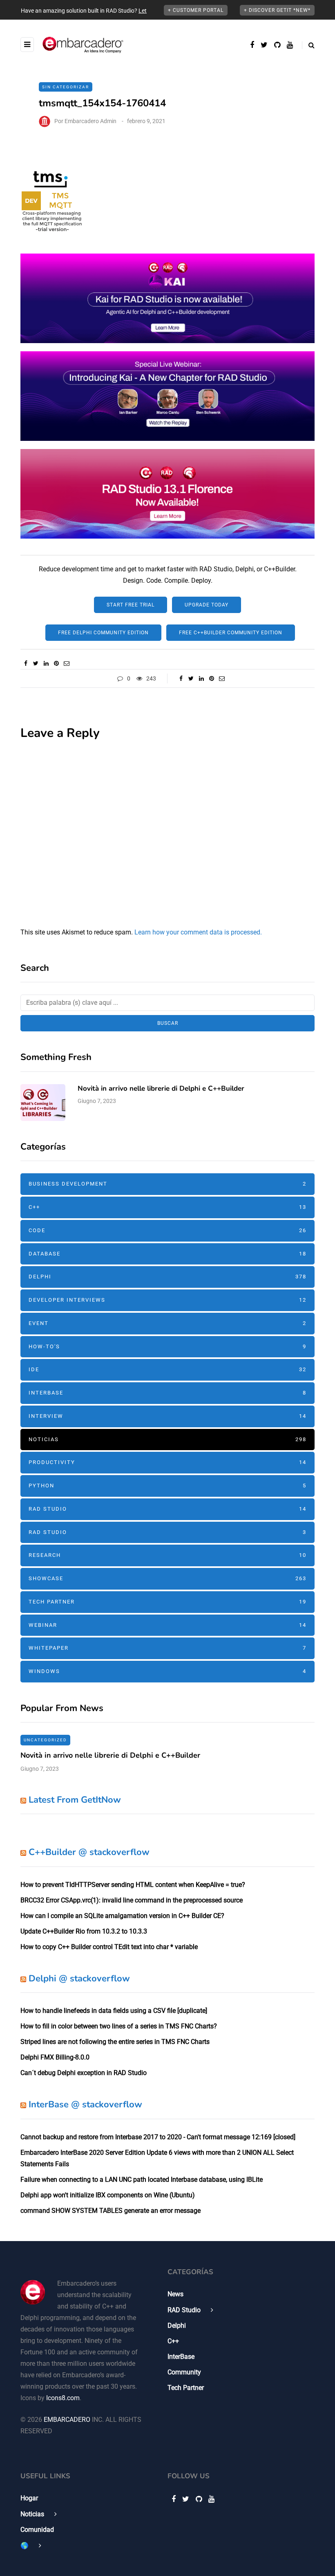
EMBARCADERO (67, 2420)
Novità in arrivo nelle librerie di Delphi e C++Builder (161, 1088)
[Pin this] (56, 663)
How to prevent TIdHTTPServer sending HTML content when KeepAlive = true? (133, 1885)
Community (184, 2372)
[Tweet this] (36, 663)
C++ (167, 1207)
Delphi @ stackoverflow (79, 1979)
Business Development (167, 1184)
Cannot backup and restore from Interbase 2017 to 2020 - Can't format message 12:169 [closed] (158, 2137)
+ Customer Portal (196, 10)
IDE (167, 1369)
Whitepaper (167, 1648)
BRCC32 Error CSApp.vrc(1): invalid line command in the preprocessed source (132, 1900)
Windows (167, 1671)
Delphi (167, 1277)
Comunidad (37, 2530)
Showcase (167, 1578)
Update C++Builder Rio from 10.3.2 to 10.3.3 (84, 1931)
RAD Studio (167, 1509)
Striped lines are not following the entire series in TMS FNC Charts (115, 2042)
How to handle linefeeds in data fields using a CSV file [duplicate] (114, 2011)
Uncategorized (45, 1740)
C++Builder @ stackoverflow (89, 1852)
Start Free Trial (131, 605)
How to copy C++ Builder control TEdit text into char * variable (109, 1947)
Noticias (167, 1439)
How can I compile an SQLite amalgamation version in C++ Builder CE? (122, 1916)
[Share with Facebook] (26, 663)
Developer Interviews (167, 1300)
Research (167, 1555)
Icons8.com (63, 2398)
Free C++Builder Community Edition (231, 633)
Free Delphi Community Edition (103, 633)
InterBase (167, 1393)
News (175, 2294)
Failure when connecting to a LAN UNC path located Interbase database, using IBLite (142, 2180)
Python (167, 1486)
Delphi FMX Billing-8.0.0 (55, 2057)
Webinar (167, 1625)
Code (167, 1230)
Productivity (167, 1462)
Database (167, 1254)
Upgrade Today (207, 605)
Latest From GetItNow (75, 1800)
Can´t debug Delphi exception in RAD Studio (84, 2073)
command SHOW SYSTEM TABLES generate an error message (111, 2211)
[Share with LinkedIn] (46, 663)
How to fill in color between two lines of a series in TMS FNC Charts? (119, 2026)
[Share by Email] (66, 663)
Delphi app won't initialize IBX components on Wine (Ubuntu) (108, 2195)
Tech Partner (167, 1602)
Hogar (29, 2498)
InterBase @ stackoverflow (85, 2104)
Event (167, 1323)
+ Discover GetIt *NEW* (277, 10)
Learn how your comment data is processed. (198, 932)
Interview (167, 1416)
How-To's (167, 1346)
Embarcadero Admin (90, 121)
